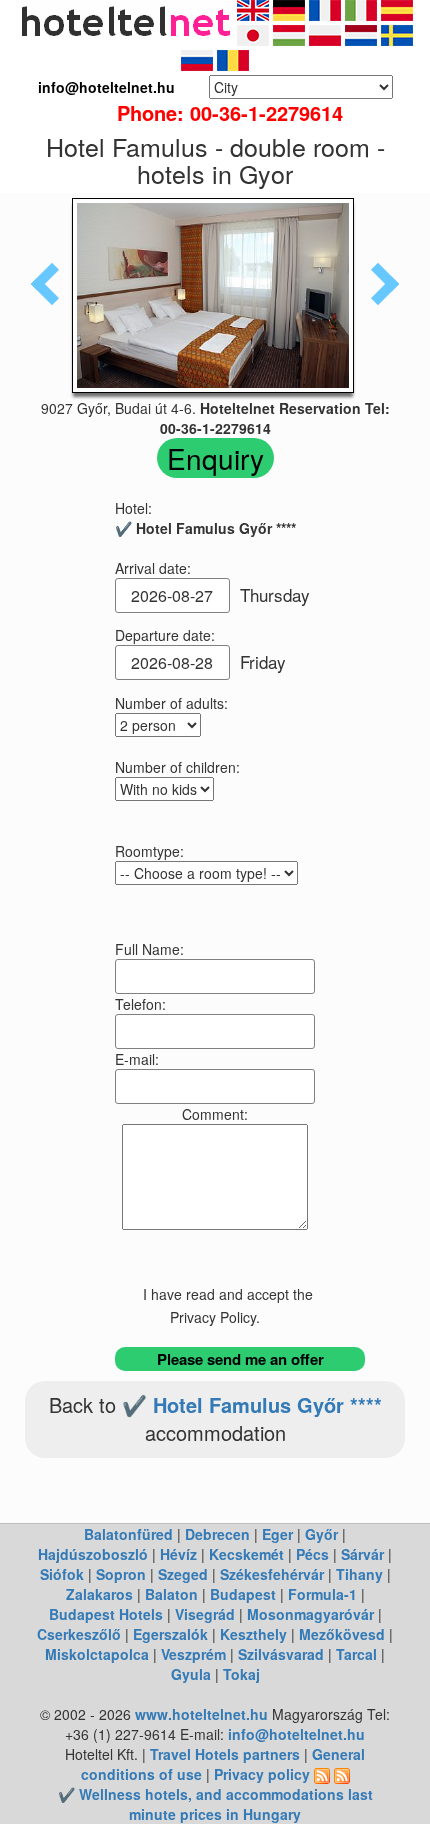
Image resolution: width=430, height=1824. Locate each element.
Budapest (243, 1594)
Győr (321, 1534)
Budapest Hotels (106, 1614)
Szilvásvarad (281, 1654)
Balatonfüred (128, 1534)
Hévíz (178, 1554)
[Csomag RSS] (342, 1774)
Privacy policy (262, 1774)
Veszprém (193, 1654)
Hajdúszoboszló (93, 1554)
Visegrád (205, 1614)
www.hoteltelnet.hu (201, 1714)
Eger (277, 1534)
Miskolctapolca (97, 1654)
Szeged (183, 1574)
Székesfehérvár (272, 1574)
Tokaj (241, 1674)
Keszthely (253, 1634)
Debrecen (217, 1534)
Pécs (312, 1554)
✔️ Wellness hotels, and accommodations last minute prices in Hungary (215, 1804)
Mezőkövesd (342, 1634)
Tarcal (356, 1654)
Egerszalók (170, 1634)
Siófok (62, 1574)
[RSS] (322, 1774)
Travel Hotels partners (225, 1754)
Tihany (359, 1574)
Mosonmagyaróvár (310, 1614)
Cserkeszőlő (79, 1634)
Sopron (121, 1574)
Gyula (191, 1674)
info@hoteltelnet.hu (296, 1734)
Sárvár (362, 1554)
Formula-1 (322, 1594)
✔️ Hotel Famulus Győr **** (252, 1404)
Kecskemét (246, 1554)
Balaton (171, 1594)
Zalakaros (99, 1594)
